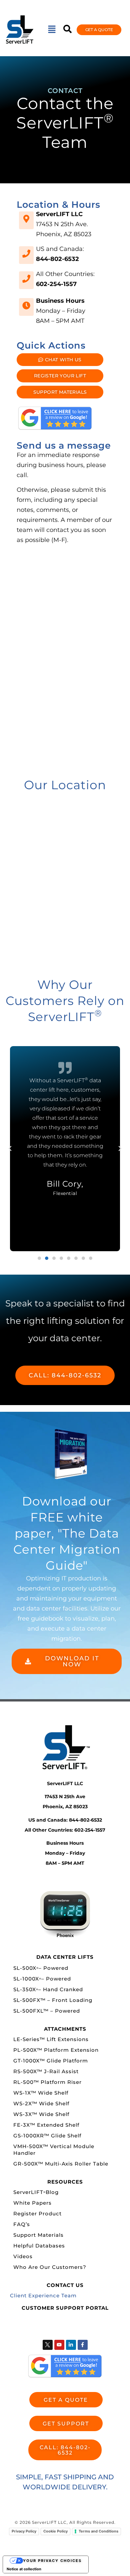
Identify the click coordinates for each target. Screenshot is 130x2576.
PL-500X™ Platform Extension (56, 2050)
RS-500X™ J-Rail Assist (46, 2071)
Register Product (37, 2214)
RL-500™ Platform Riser (47, 2082)
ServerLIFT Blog (36, 2192)
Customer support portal (65, 2308)
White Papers (32, 2203)
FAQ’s (22, 2224)
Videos (23, 2256)
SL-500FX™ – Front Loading (53, 2000)
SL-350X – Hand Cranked (48, 1989)
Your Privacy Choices (52, 2561)
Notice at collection (24, 2569)
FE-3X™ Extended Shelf (46, 2125)
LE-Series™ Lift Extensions (51, 2039)
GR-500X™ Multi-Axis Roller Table (61, 2164)
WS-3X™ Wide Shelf (41, 2114)
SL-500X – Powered (41, 1968)
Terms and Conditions (98, 2531)
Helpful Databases (39, 2246)
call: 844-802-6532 (65, 1375)
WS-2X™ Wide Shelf (41, 2103)
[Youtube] (59, 2345)
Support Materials (38, 2235)
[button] (52, 30)
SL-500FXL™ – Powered (47, 2011)
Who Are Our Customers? (50, 2267)
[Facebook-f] (83, 2345)
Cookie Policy (55, 2531)
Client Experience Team (43, 2295)
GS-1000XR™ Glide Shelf (47, 2136)
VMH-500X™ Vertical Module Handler (54, 2150)
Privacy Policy (24, 2531)
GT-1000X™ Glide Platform (51, 2061)
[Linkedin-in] (71, 2345)
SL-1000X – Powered (42, 1979)
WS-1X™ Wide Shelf (41, 2093)
